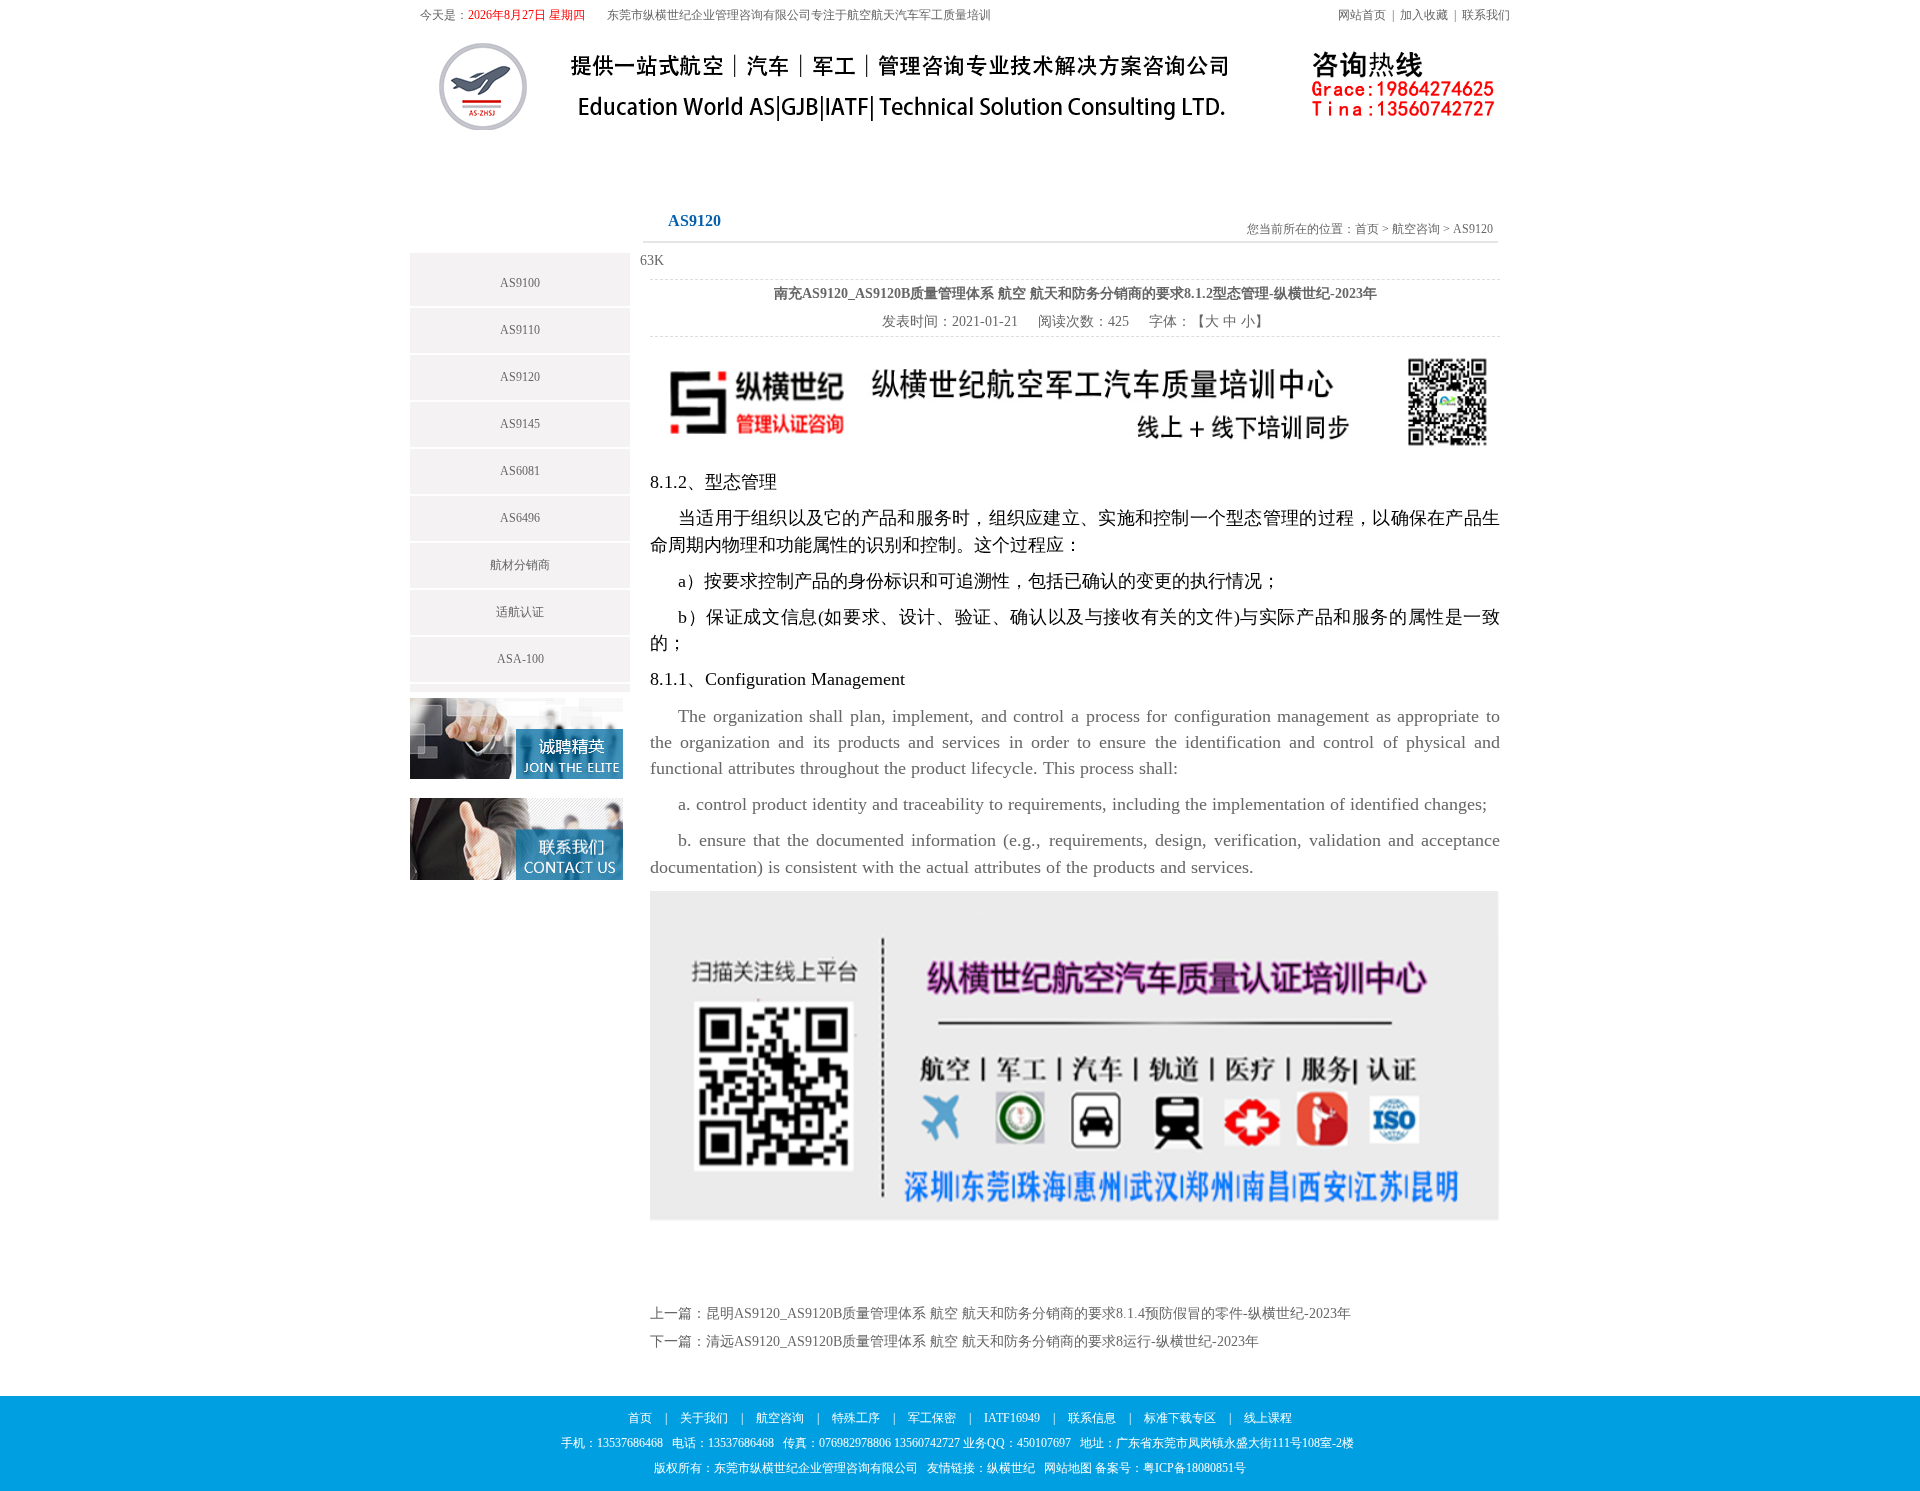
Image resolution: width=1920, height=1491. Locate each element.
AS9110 (520, 330)
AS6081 (520, 471)
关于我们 (552, 152)
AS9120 (520, 377)
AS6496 (520, 518)
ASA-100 (520, 659)
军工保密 (900, 152)
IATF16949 (1021, 152)
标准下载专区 (1274, 152)
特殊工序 (784, 152)
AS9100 (520, 283)
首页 (452, 152)
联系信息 (1142, 152)
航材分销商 (520, 565)
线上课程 (1406, 152)
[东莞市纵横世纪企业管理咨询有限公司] (849, 127)
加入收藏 (1424, 15)
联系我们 (1486, 15)
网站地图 (1068, 1468)
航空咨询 (668, 152)
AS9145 (520, 424)
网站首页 (1362, 15)
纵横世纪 (1015, 1468)
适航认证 (520, 612)
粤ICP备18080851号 (1194, 1468)
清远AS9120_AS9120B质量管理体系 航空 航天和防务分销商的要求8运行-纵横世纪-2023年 (982, 1341)
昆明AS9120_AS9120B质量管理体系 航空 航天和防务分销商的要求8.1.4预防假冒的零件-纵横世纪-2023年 (1028, 1313)
